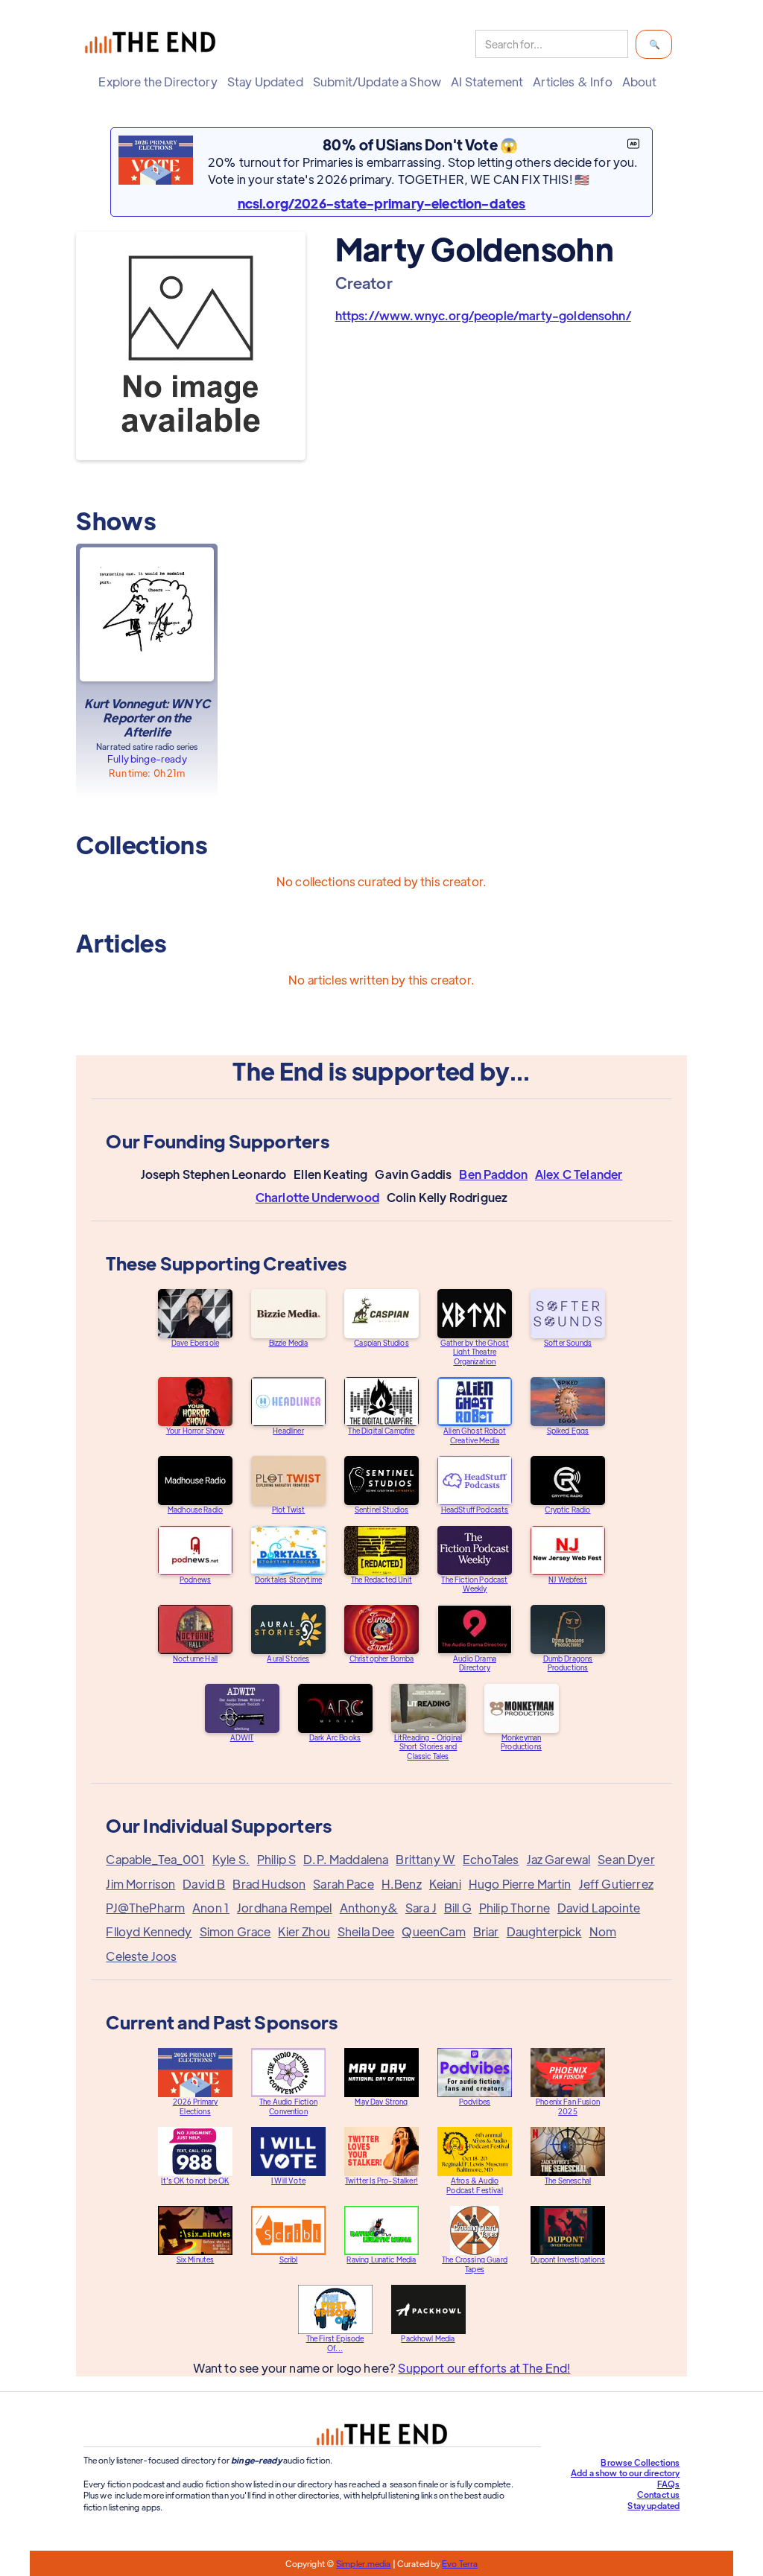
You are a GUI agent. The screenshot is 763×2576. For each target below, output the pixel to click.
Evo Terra (460, 2563)
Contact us (659, 2494)
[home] (153, 44)
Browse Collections (640, 2462)
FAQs (669, 2484)
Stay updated (653, 2505)
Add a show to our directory (625, 2472)
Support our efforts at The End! (484, 2368)
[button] (161, 82)
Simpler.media (363, 2563)
